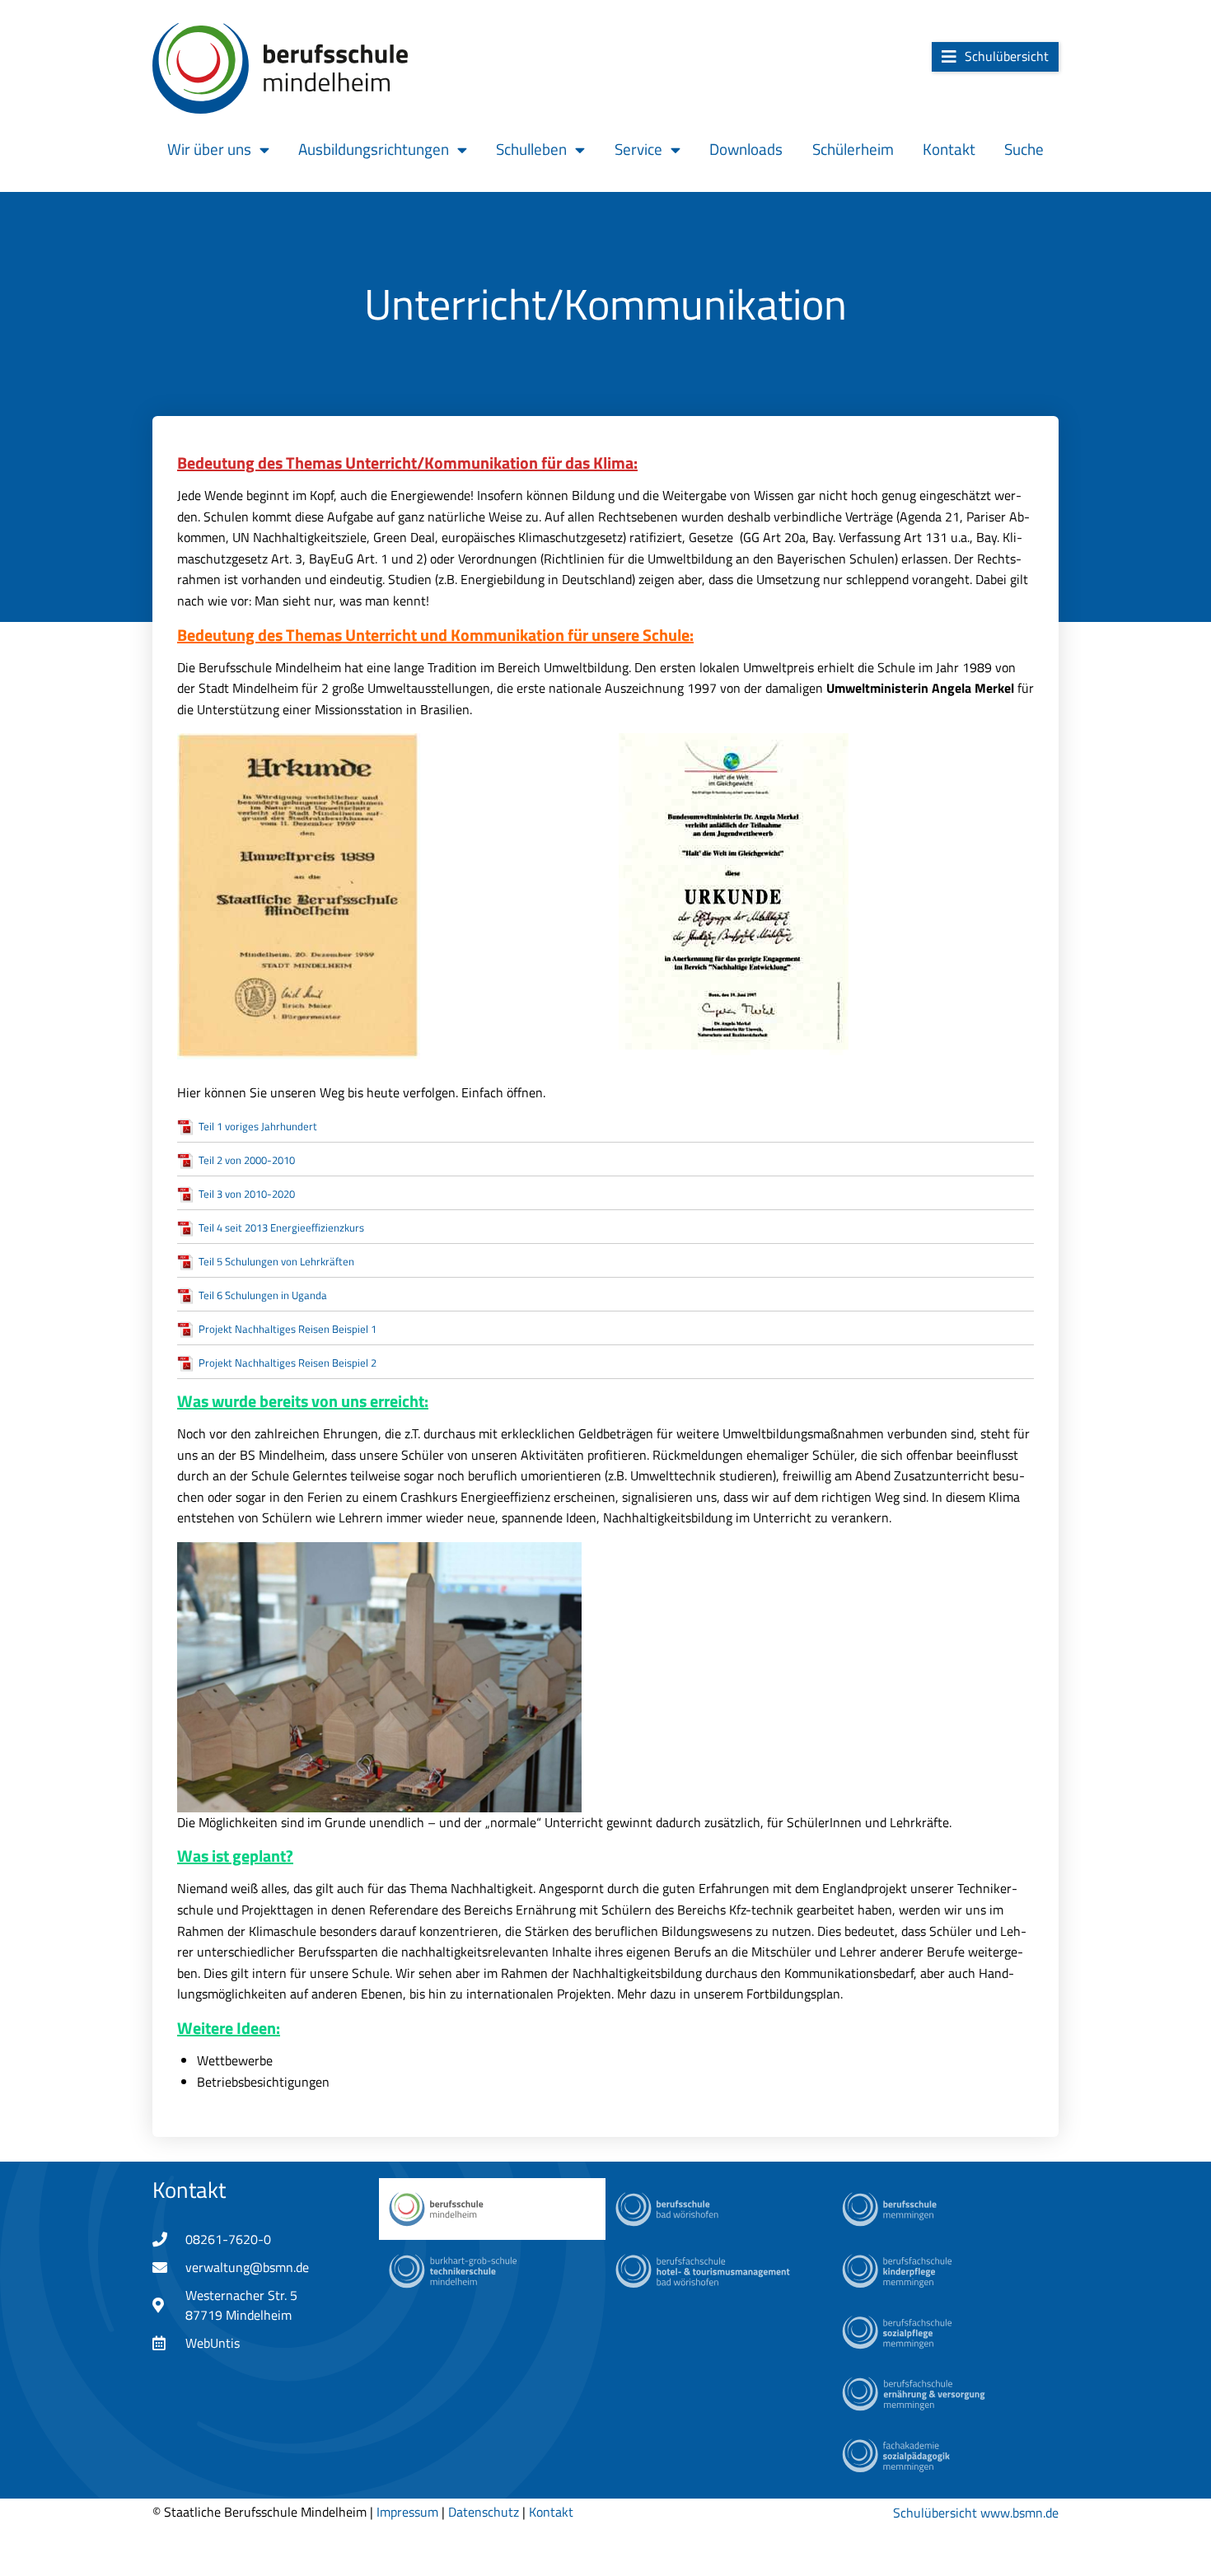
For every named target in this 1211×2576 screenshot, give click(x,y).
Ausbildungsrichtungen (374, 149)
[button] (995, 57)
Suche (1024, 149)
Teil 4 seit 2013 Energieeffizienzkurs (281, 1227)
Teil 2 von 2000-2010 (247, 1160)
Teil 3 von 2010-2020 (247, 1194)
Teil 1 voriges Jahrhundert (258, 1126)
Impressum (407, 2512)
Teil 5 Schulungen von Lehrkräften (276, 1261)
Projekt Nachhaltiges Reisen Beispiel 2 (288, 1363)
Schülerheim (853, 149)
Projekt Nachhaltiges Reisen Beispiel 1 (288, 1329)
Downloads (746, 149)
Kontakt (949, 149)
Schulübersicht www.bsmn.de (976, 2513)
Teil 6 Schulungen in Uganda (263, 1295)
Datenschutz (484, 2512)
